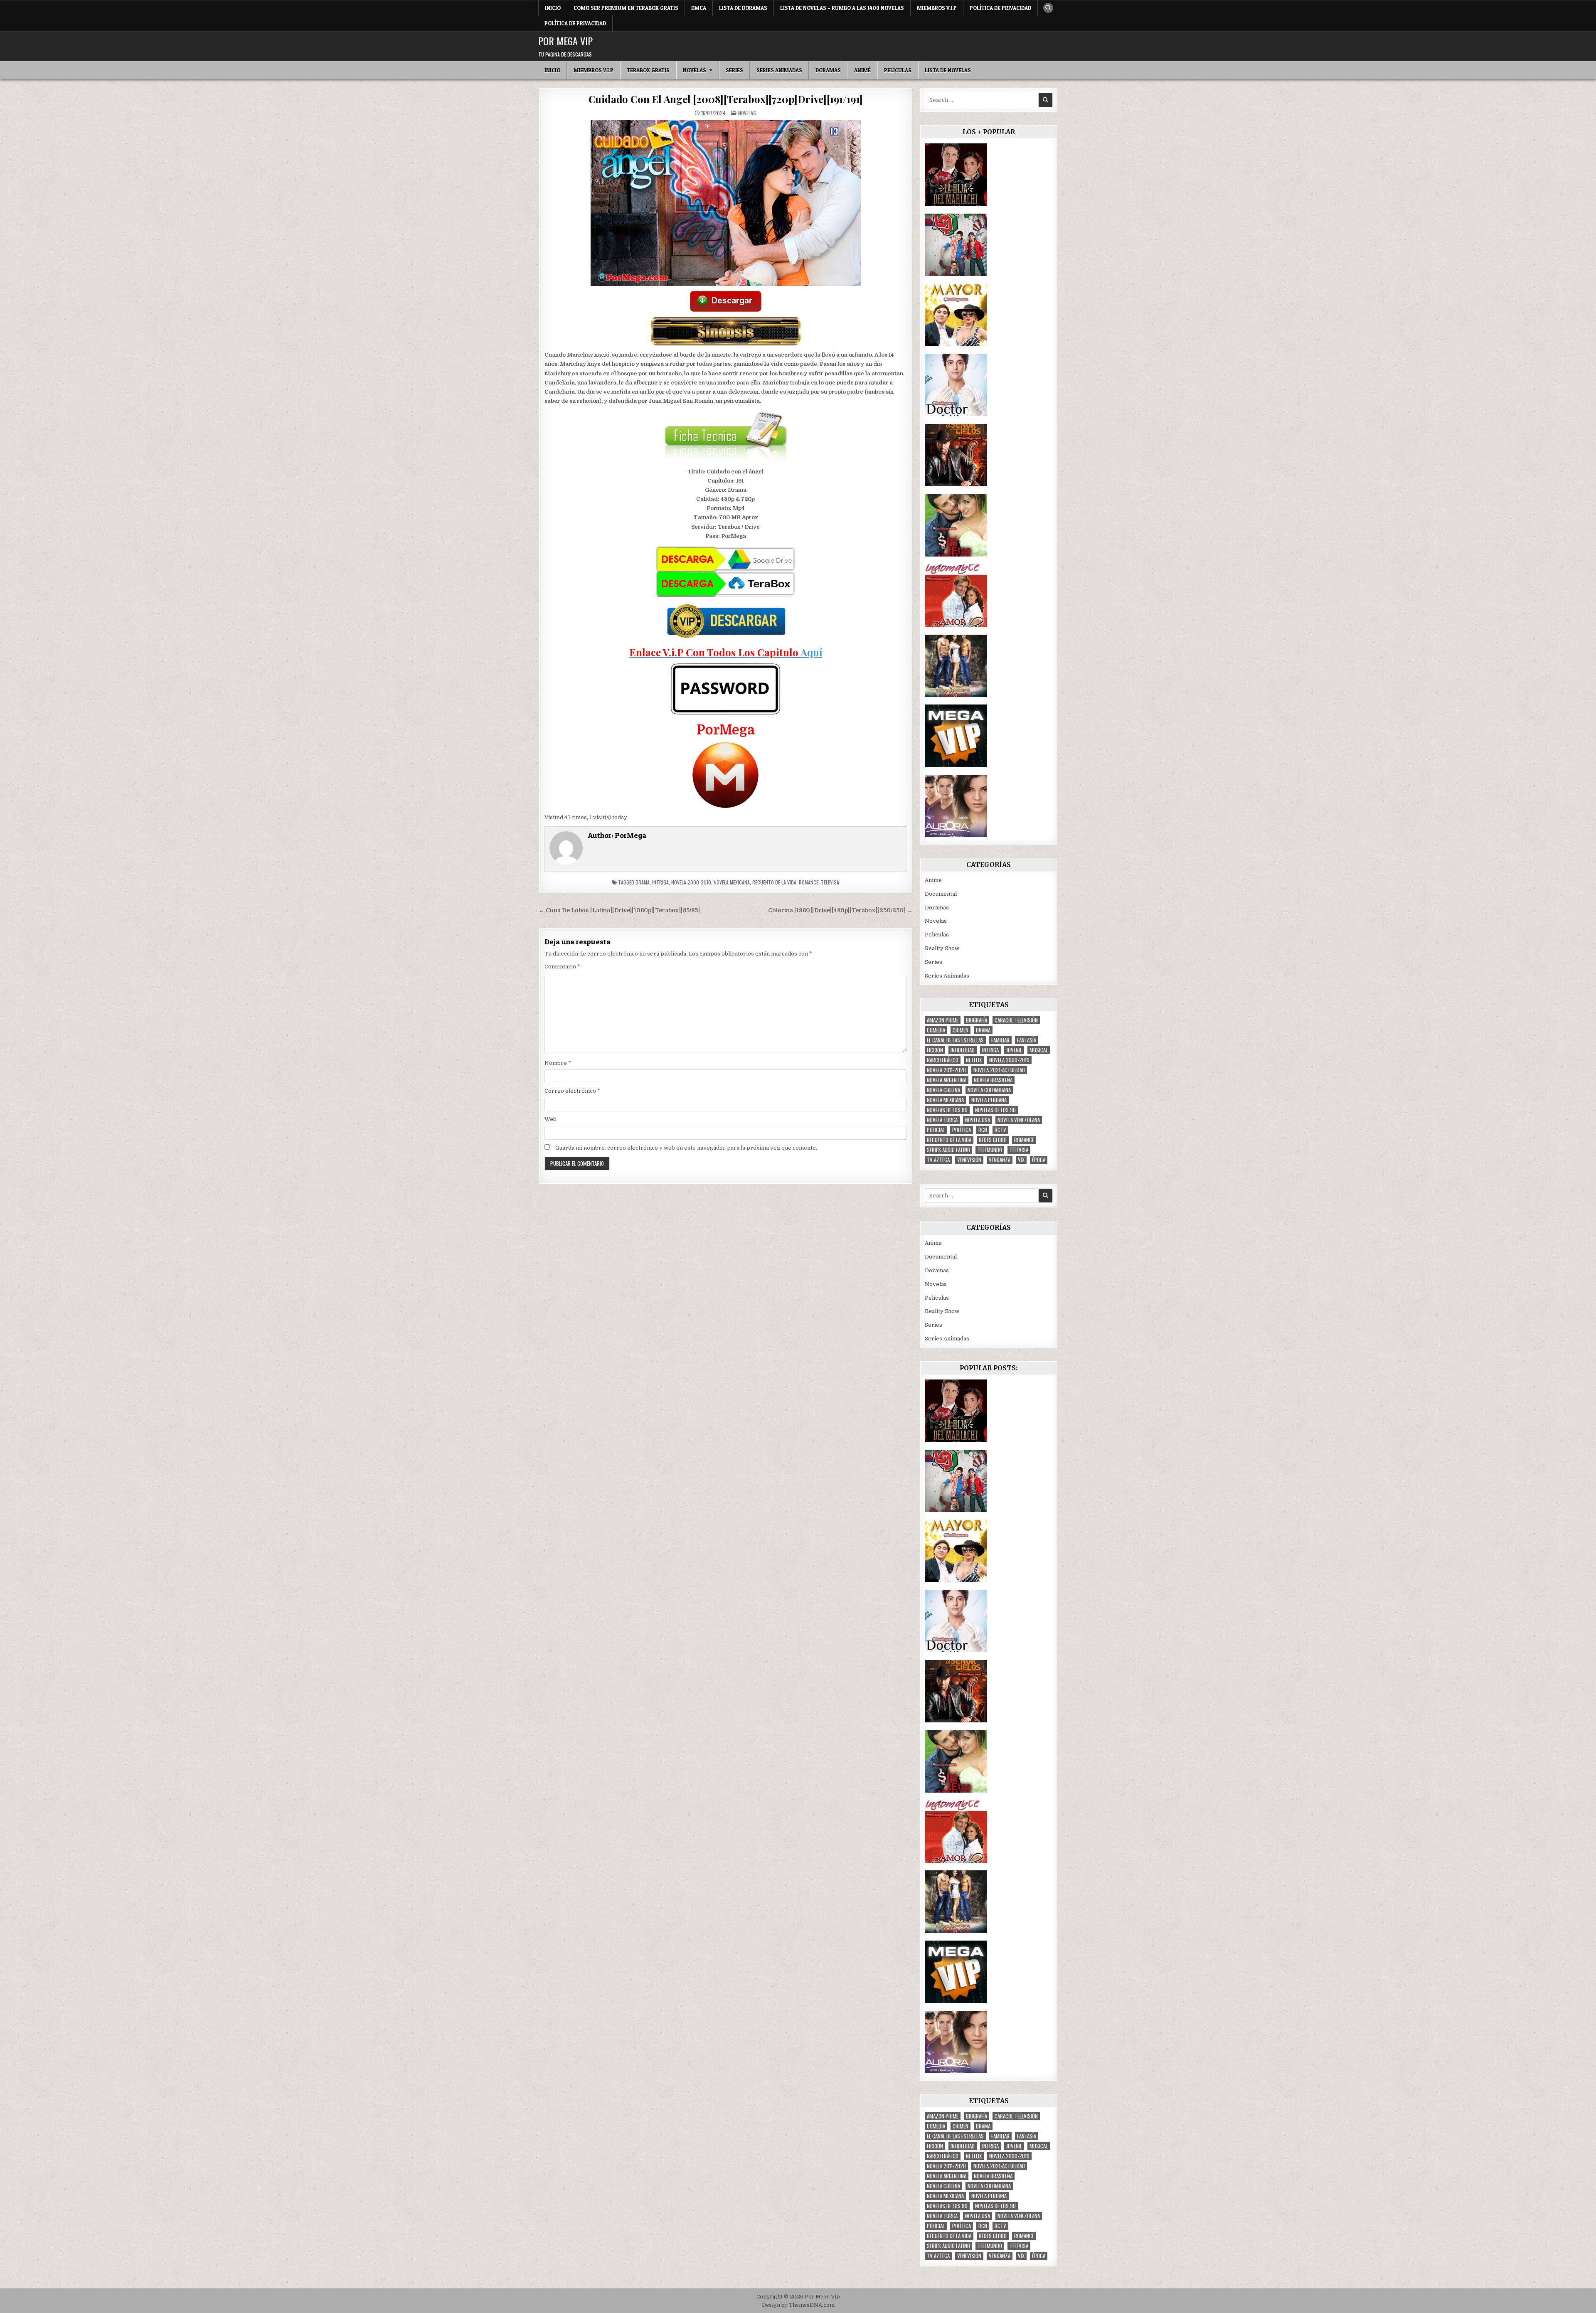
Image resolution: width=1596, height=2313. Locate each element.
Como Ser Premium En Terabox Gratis (626, 8)
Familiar (1000, 1040)
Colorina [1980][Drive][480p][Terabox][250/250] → (840, 910)
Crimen (961, 1030)
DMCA (699, 8)
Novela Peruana (989, 1100)
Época (1039, 1160)
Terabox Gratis (648, 70)
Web (550, 1119)
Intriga (660, 882)
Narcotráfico (943, 1060)
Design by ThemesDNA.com (798, 2305)
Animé (862, 70)
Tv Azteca (938, 1160)
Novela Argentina (947, 1080)
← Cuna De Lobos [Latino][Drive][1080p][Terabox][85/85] (619, 910)
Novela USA (978, 1120)
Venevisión (969, 1160)
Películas (898, 70)
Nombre (558, 1063)
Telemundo (990, 1150)
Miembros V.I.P (937, 8)
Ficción (935, 1050)
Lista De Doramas (743, 8)
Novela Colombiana (989, 1090)
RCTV (1000, 1130)
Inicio (553, 8)
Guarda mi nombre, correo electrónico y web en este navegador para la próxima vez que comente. (686, 1148)
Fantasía (1027, 1040)
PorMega (631, 835)
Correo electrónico (572, 1091)
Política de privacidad (1000, 8)
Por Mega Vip (565, 41)
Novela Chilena (943, 1090)
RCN (983, 1130)
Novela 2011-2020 (946, 1070)
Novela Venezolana (1019, 1120)
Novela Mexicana (732, 882)
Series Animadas (779, 70)
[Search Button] (1048, 8)
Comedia (936, 1030)
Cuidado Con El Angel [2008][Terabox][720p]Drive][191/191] (726, 99)
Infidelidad (963, 1050)
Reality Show (942, 948)
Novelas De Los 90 (995, 1110)
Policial (936, 1130)
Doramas (828, 70)
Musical (1039, 1050)
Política (962, 1130)
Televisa (830, 882)
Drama (643, 882)
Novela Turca (942, 1120)
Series (734, 70)
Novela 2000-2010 (691, 882)
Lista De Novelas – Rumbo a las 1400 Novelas (842, 8)
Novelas (695, 70)
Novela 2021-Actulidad (999, 1070)
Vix (1021, 1160)
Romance (809, 882)
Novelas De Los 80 (947, 1110)
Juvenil (1014, 1050)
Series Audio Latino (948, 1150)
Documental (941, 894)
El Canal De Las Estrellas (955, 1040)
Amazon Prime (943, 1020)
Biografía (977, 1020)
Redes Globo (993, 1140)
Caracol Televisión (1016, 1020)
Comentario (562, 967)
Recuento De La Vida (774, 882)
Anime (933, 880)
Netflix (974, 1060)
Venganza (1000, 1160)
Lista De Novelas (948, 70)
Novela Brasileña (993, 1080)
